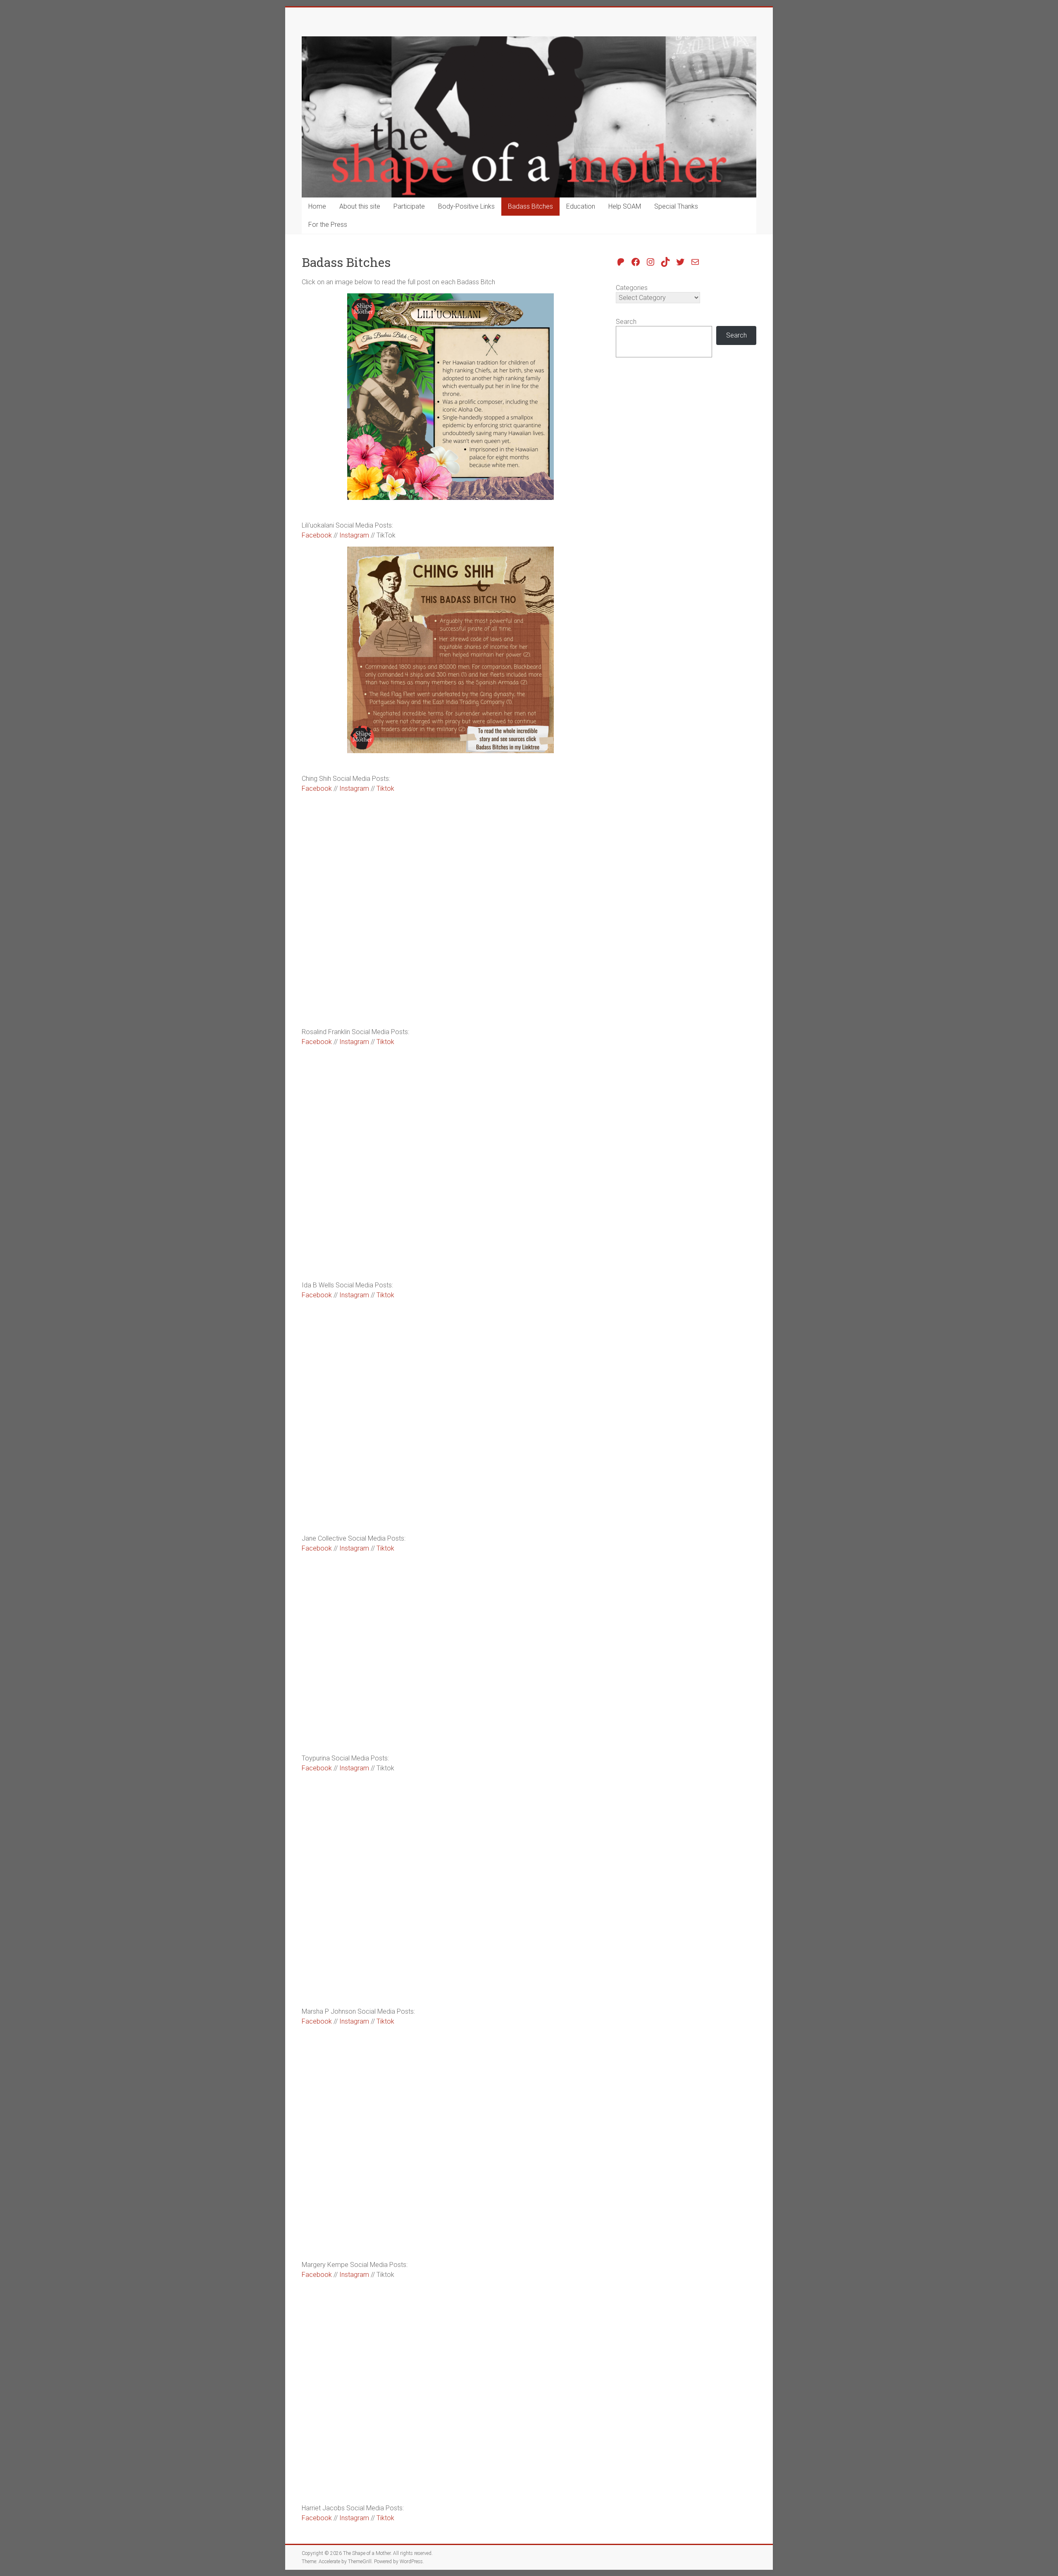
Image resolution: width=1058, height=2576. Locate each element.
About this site (360, 206)
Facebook (317, 535)
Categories (632, 288)
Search (626, 322)
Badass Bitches (530, 206)
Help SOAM (625, 206)
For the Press (328, 225)
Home (317, 206)
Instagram (354, 535)
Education (581, 206)
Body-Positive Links (466, 206)
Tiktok (385, 788)
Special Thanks (676, 206)
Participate (409, 206)
